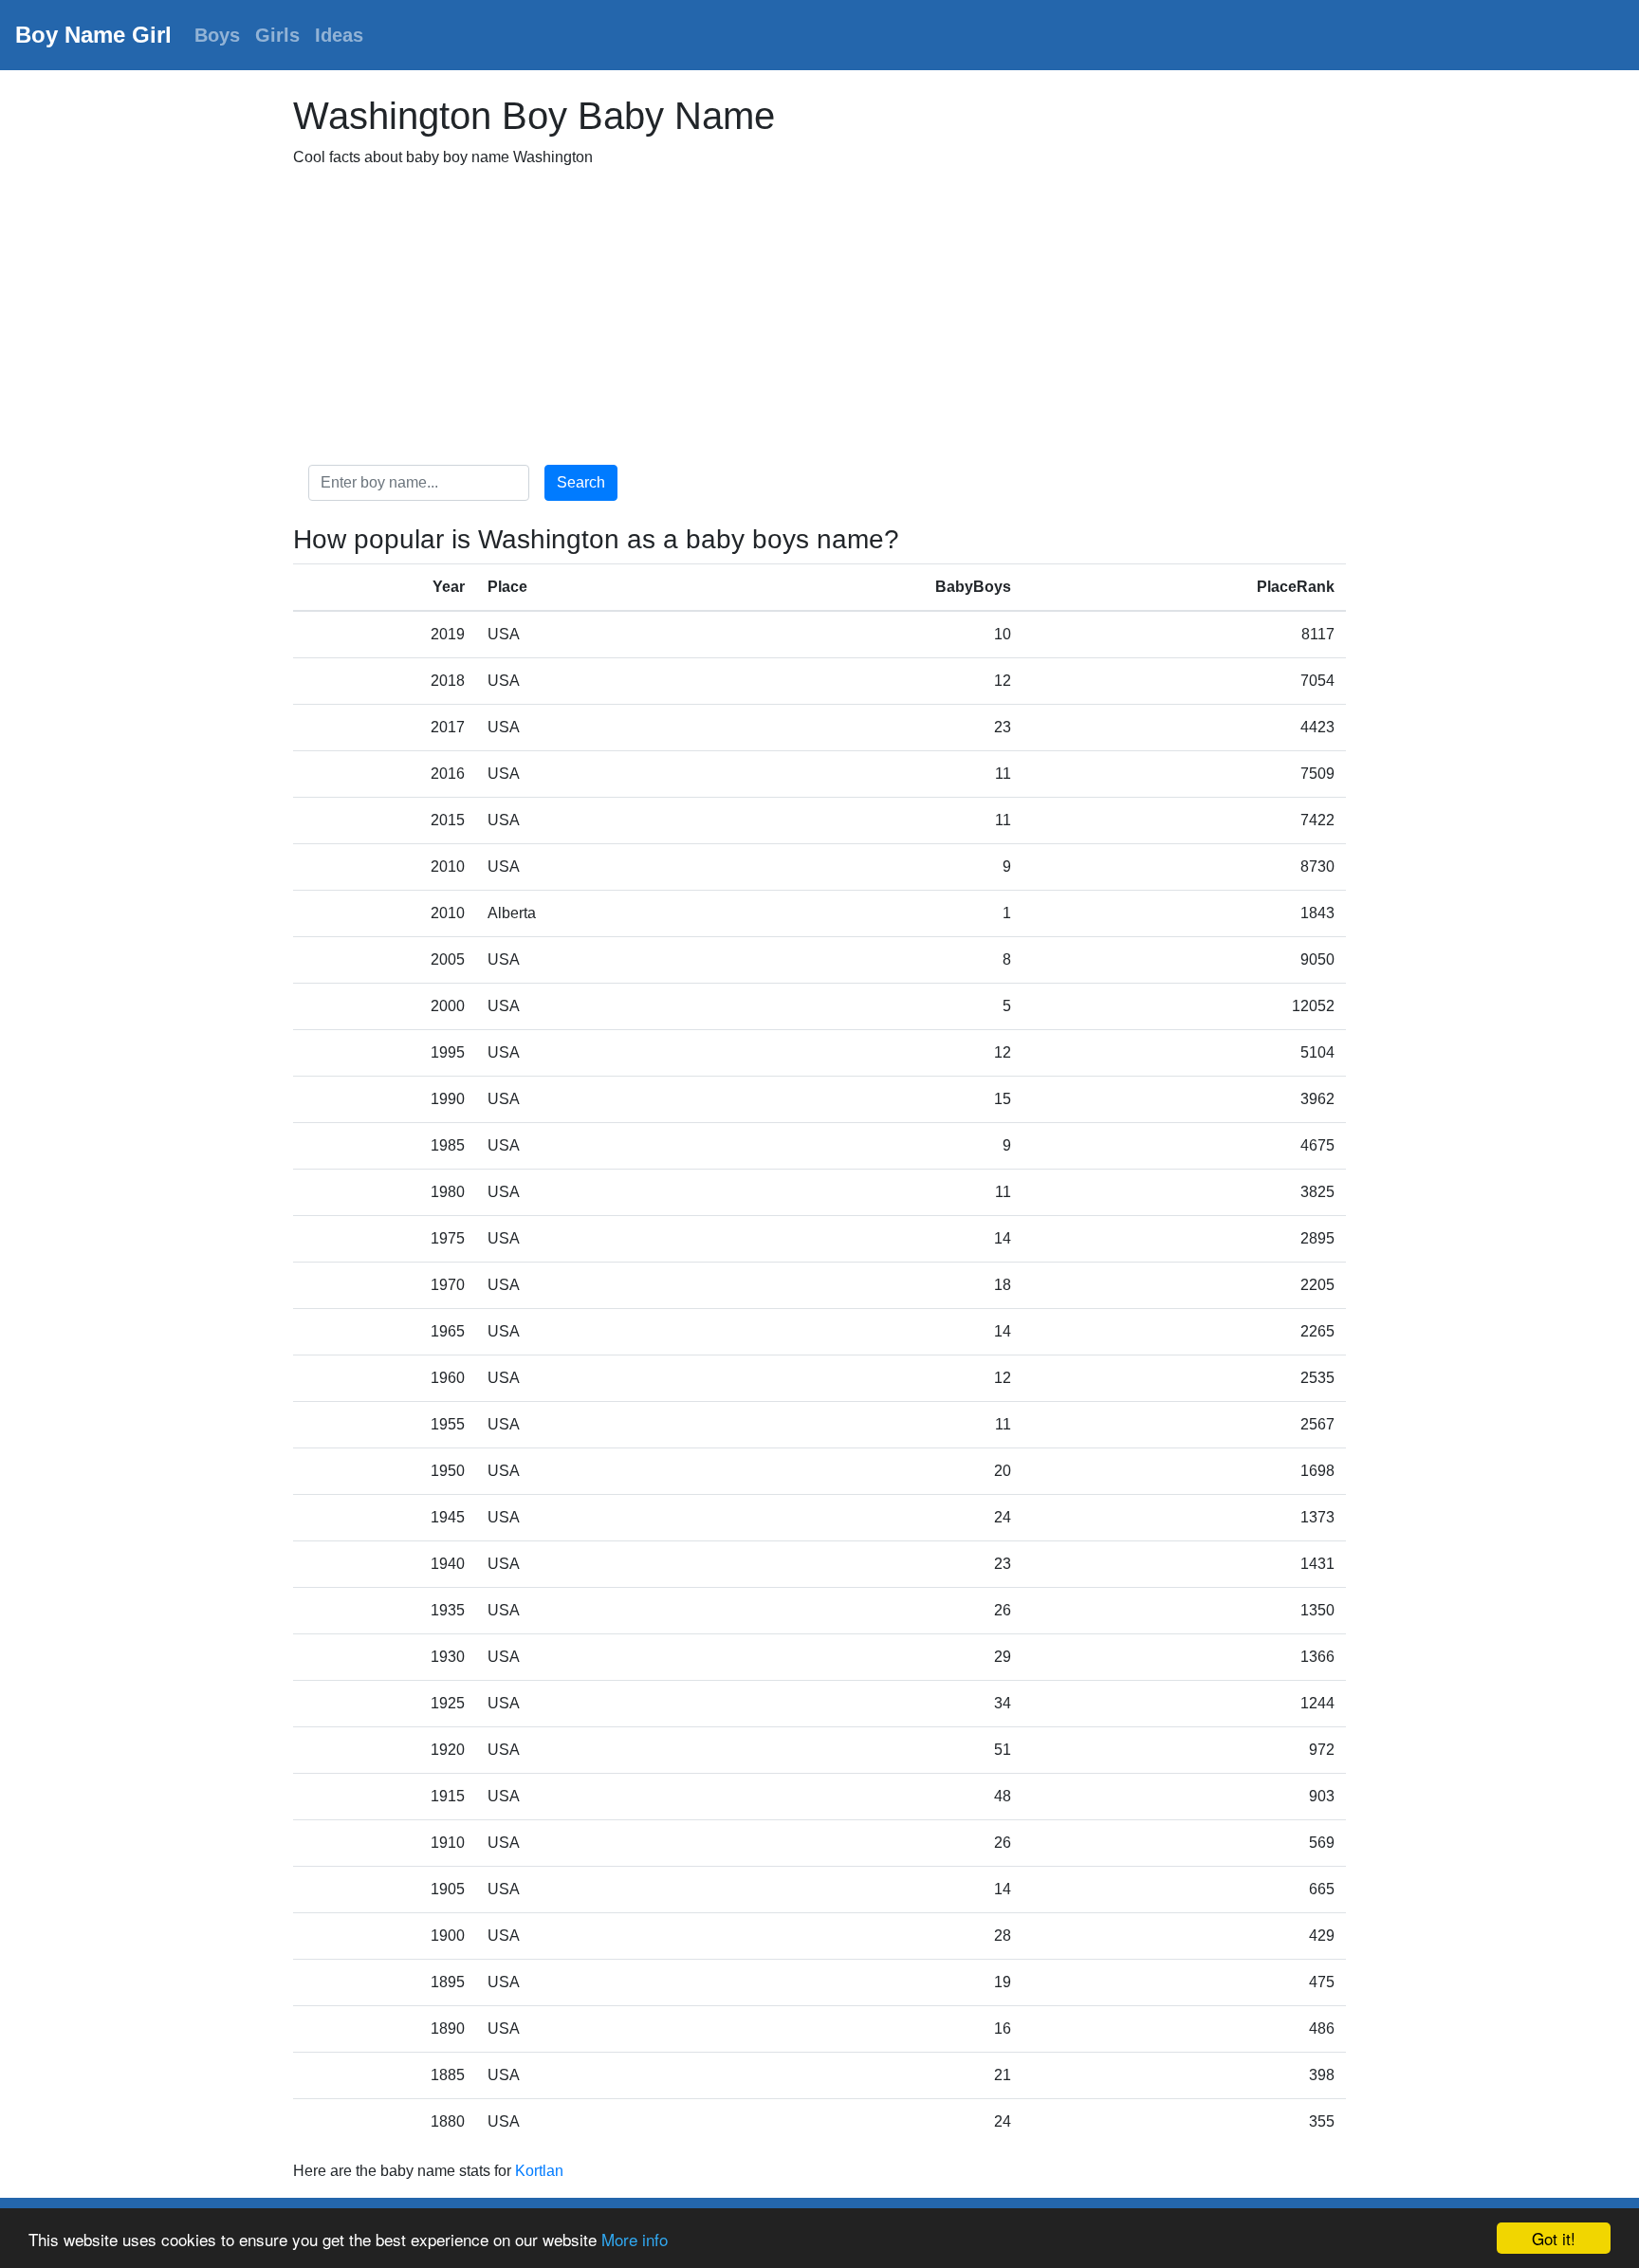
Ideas (339, 35)
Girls (277, 35)
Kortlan (539, 2171)
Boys (217, 35)
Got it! (1554, 2238)
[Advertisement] (819, 317)
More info (635, 2239)
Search (581, 482)
